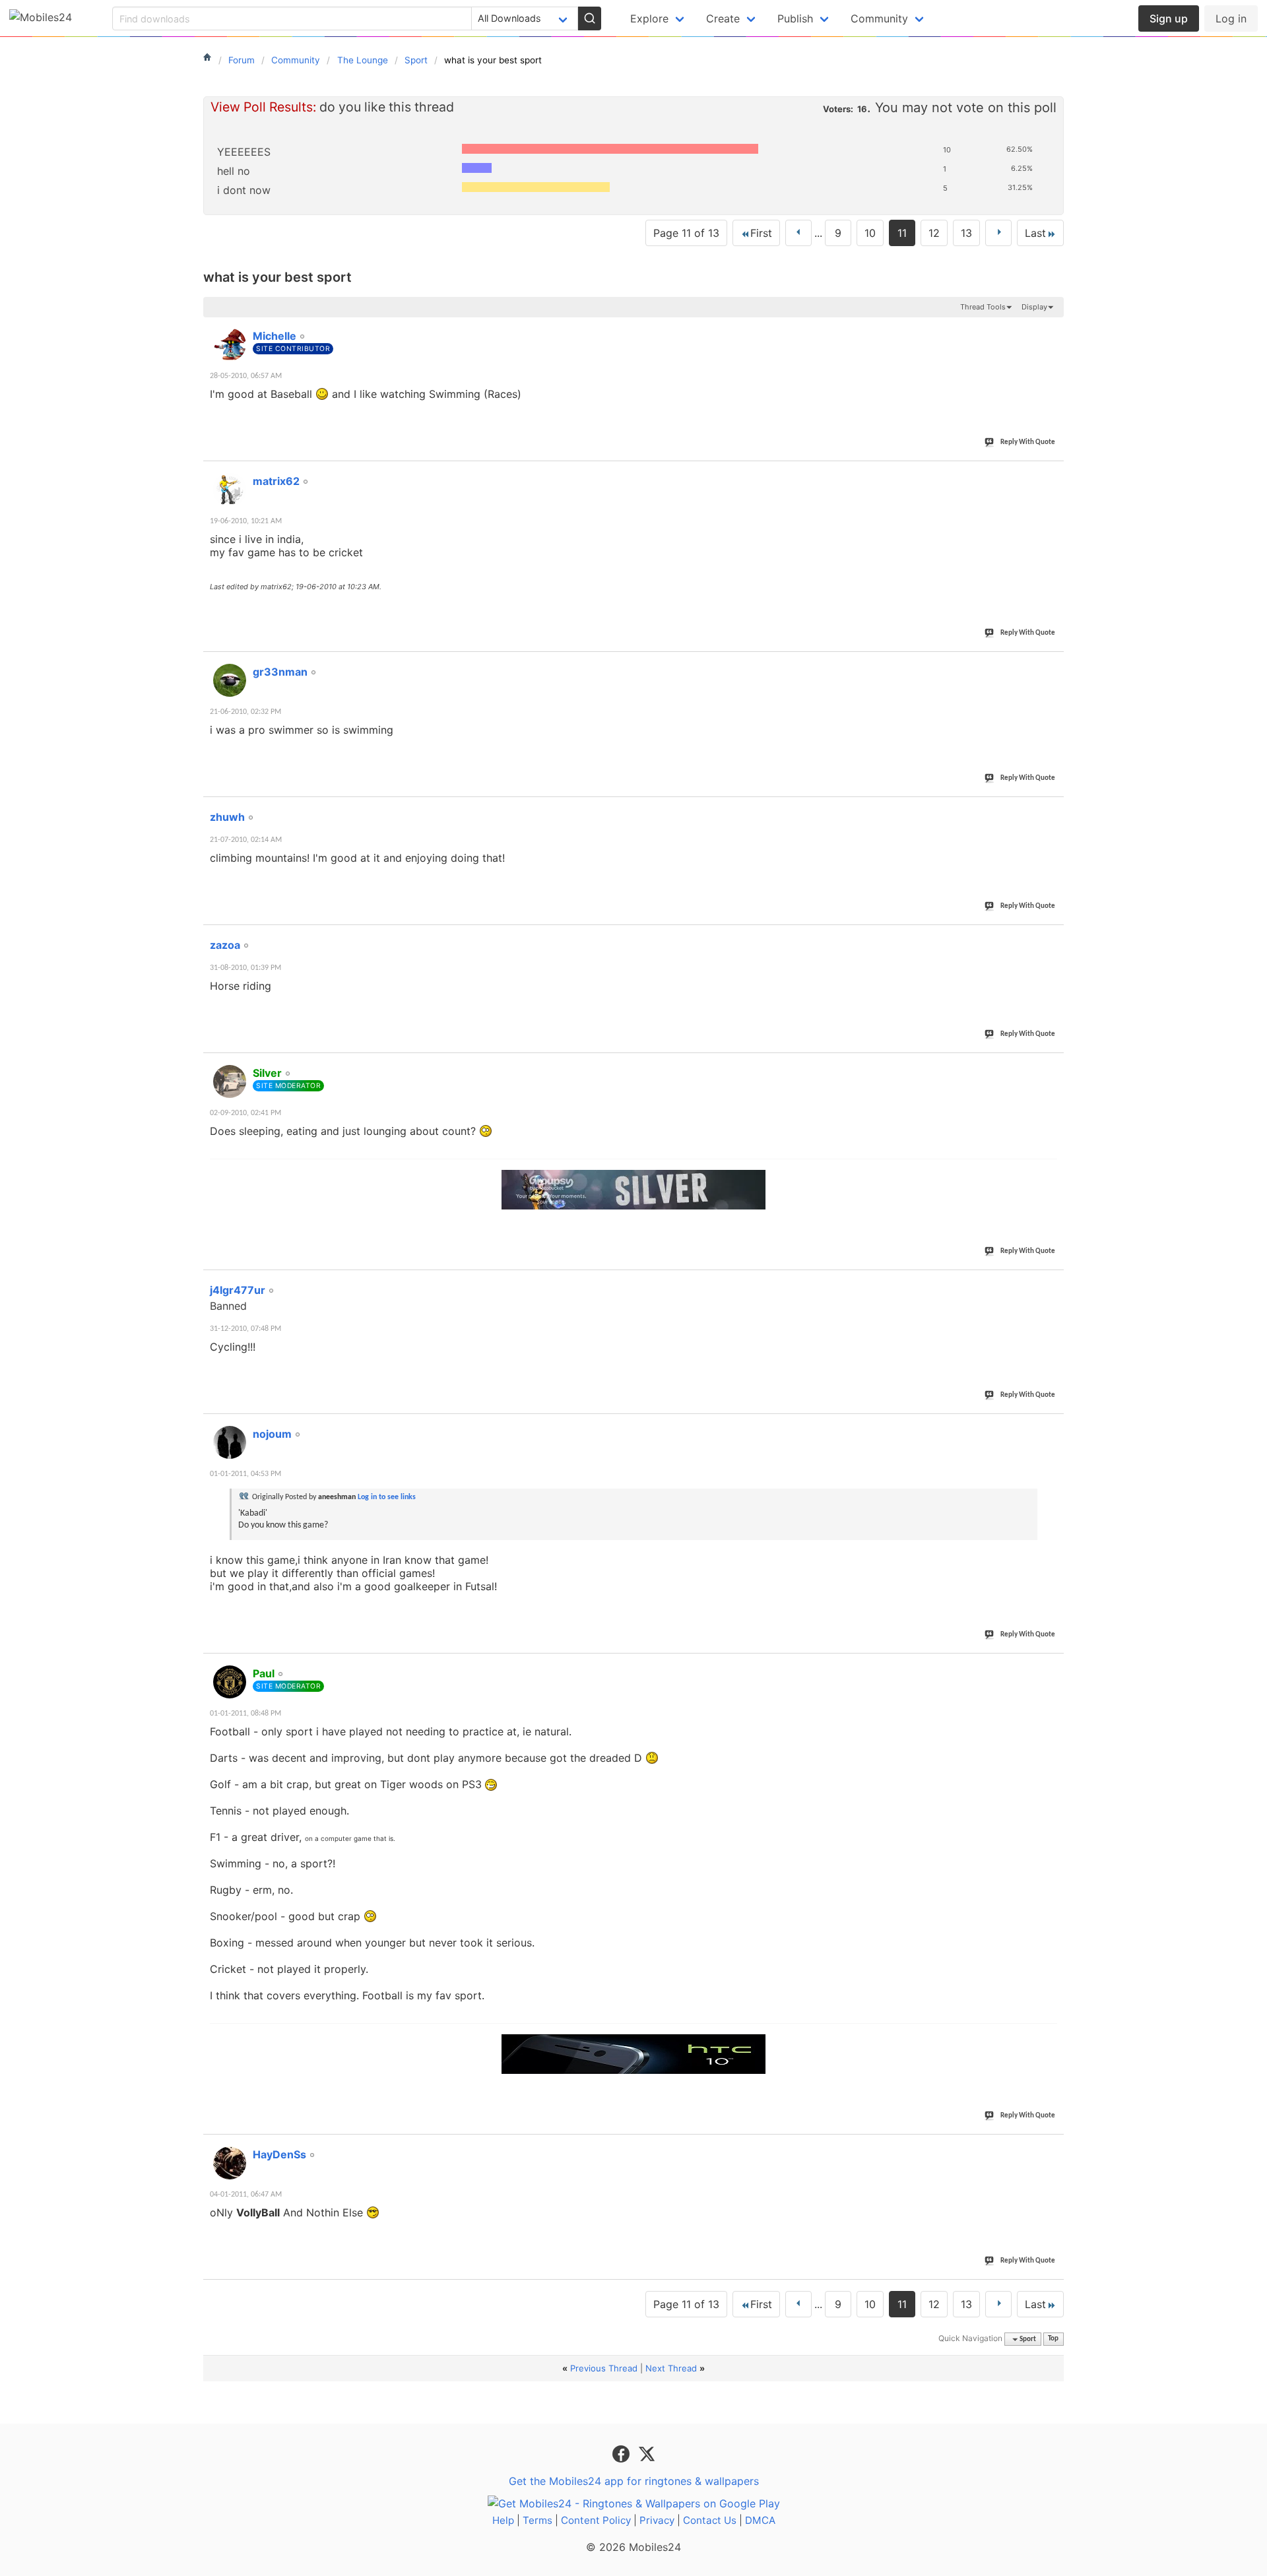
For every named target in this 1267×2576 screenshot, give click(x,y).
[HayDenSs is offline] (230, 2163)
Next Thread (671, 2368)
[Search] (589, 18)
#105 (1049, 938)
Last (1035, 233)
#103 (1049, 664)
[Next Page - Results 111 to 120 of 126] (998, 233)
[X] (647, 2453)
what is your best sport (277, 277)
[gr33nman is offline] (230, 680)
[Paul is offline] (230, 1682)
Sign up (1169, 18)
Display (1034, 307)
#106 (1049, 1066)
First (761, 233)
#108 (1049, 1427)
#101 (1049, 329)
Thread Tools (983, 307)
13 (966, 233)
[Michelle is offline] (230, 344)
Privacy (657, 2520)
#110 (1049, 2147)
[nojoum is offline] (230, 1442)
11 (902, 233)
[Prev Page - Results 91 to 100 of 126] (798, 233)
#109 (1049, 1666)
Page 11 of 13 (686, 233)
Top (1053, 2339)
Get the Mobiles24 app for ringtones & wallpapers (634, 2481)
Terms (537, 2520)
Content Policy (596, 2520)
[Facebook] (623, 2453)
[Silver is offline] (230, 1081)
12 (934, 233)
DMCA (760, 2520)
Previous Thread (604, 2368)
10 (870, 233)
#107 (1049, 1283)
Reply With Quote (1028, 442)
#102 (1049, 474)
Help (503, 2520)
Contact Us (710, 2520)
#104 (1049, 810)
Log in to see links (387, 1497)
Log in (1231, 18)
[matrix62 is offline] (230, 490)
